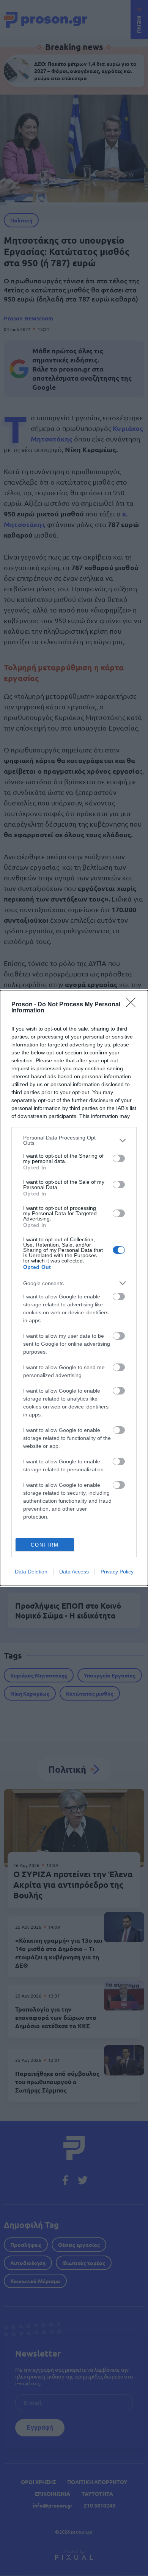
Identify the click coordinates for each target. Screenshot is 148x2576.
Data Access (74, 1572)
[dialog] (74, 1288)
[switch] (119, 1158)
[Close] (133, 1005)
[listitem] (74, 1140)
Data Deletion (31, 1572)
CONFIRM (45, 1545)
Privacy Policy (117, 1572)
